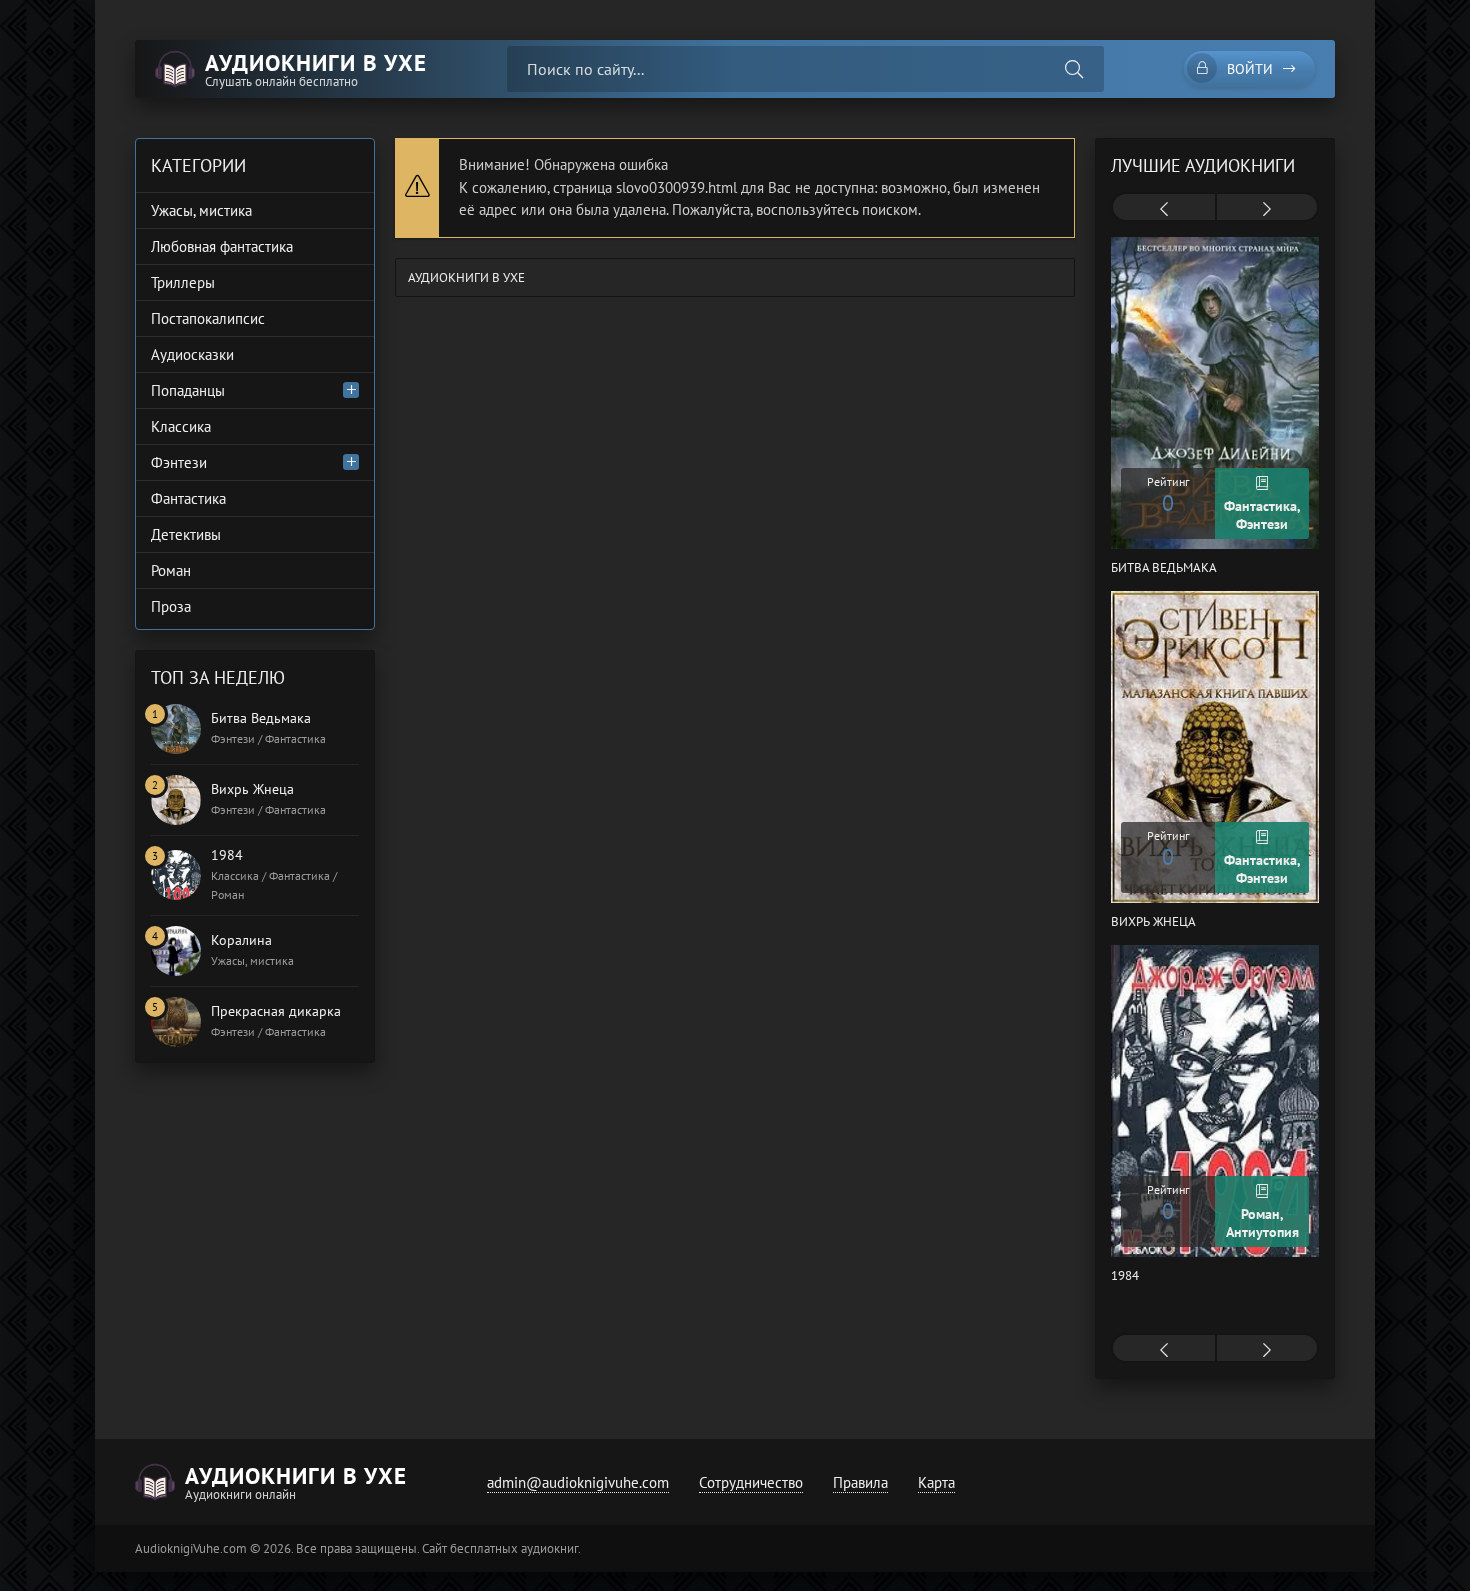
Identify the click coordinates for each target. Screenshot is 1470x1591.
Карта (936, 1482)
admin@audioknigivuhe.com (578, 1482)
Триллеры (183, 282)
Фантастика (188, 498)
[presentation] (1164, 209)
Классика (181, 426)
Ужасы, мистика (201, 210)
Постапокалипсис (208, 318)
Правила (860, 1482)
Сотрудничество (751, 1482)
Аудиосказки (192, 354)
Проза (171, 606)
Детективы (186, 534)
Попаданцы (188, 390)
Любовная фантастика (222, 246)
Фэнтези (179, 462)
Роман (171, 570)
